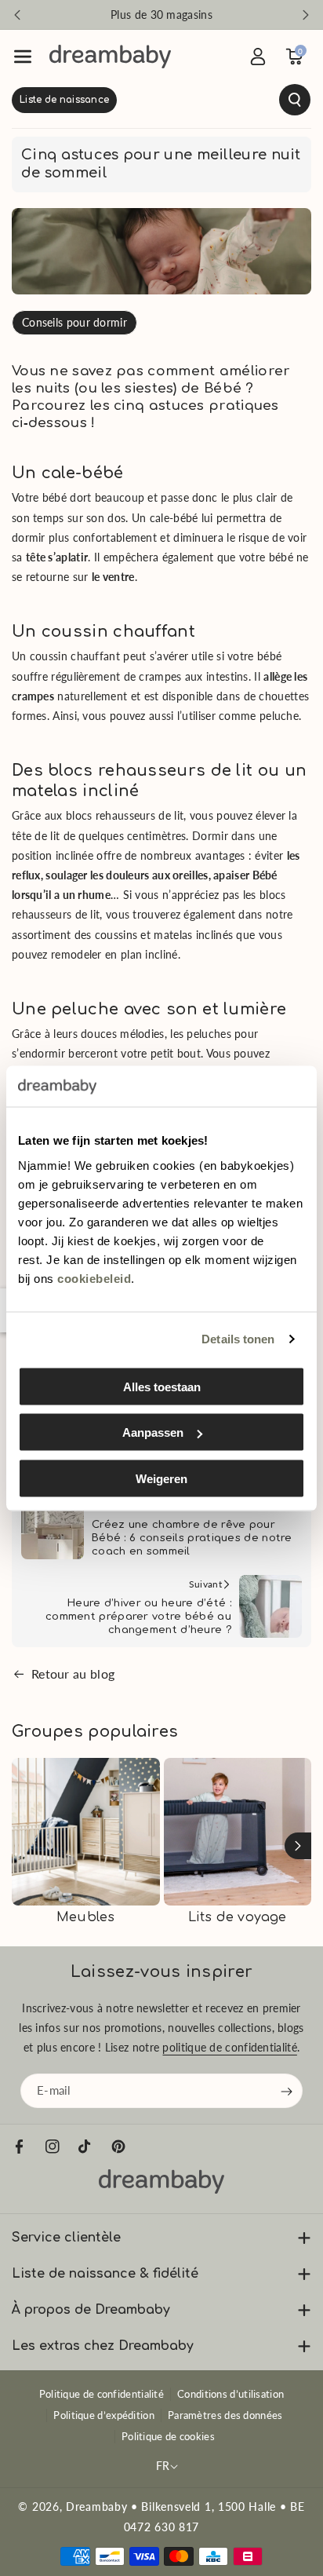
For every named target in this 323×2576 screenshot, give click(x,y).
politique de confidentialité (229, 2048)
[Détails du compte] (258, 57)
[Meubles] (86, 1832)
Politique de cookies (168, 2436)
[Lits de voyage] (238, 1832)
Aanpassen (153, 1432)
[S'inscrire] (287, 2092)
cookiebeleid (94, 1278)
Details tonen (238, 1339)
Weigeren (161, 1478)
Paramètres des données (225, 2415)
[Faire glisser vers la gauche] (25, 1846)
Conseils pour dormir (74, 322)
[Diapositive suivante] (306, 15)
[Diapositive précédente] (17, 15)
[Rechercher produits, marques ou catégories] (161, 100)
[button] (23, 57)
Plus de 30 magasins (161, 15)
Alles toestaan (162, 1386)
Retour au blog (73, 1673)
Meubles (85, 1917)
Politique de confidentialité (102, 2394)
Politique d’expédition (104, 2415)
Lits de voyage (238, 1917)
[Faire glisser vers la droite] (298, 1846)
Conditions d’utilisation (230, 2394)
